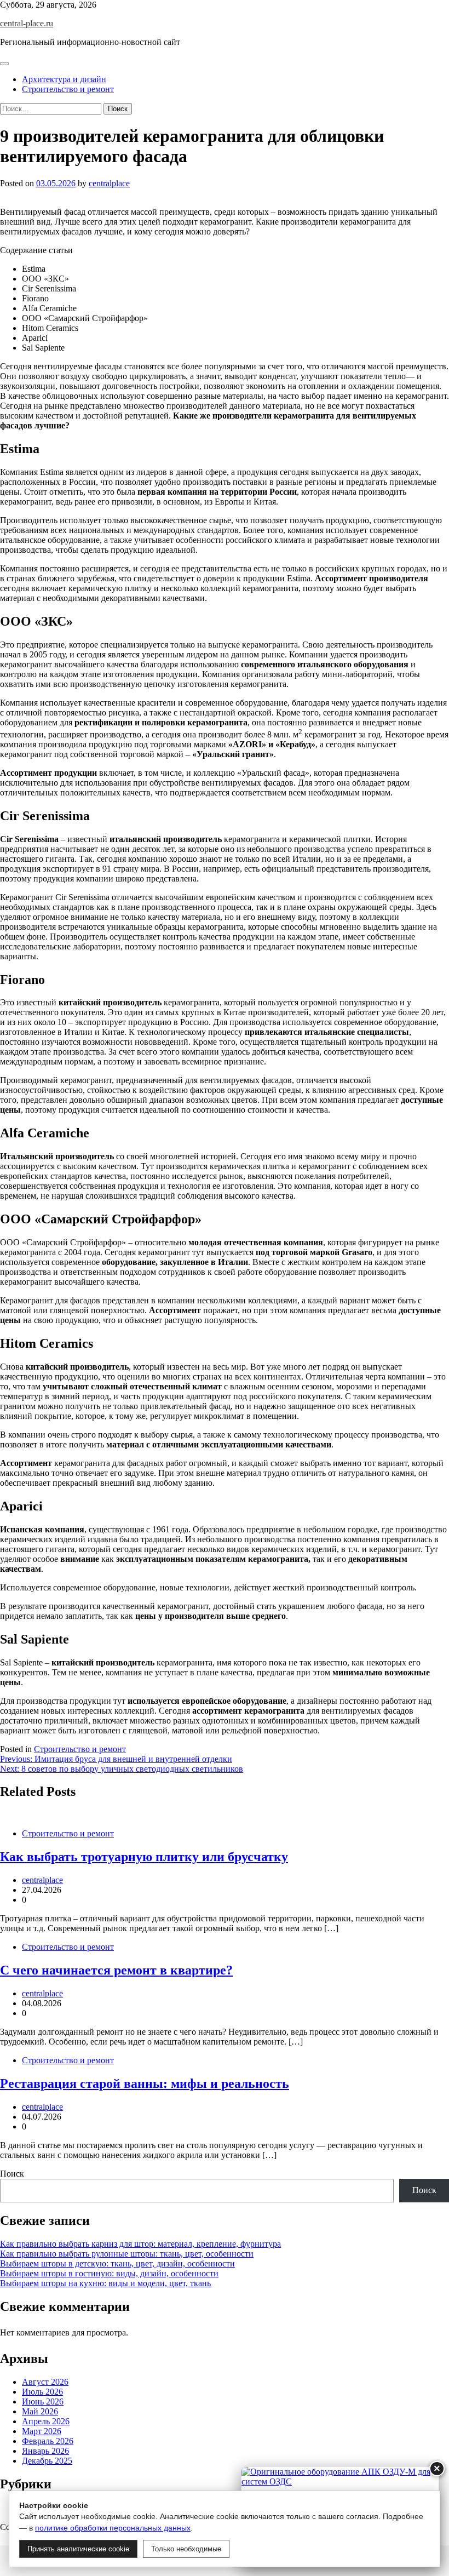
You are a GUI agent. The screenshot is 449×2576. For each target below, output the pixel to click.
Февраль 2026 (48, 2441)
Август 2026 (45, 2382)
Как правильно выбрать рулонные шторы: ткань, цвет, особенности (127, 2254)
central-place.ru (27, 23)
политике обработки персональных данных (113, 2528)
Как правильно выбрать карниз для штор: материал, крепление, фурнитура (140, 2244)
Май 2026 (40, 2411)
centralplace (109, 183)
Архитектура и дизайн (64, 79)
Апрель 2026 (46, 2421)
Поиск (12, 2174)
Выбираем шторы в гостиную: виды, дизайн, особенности (109, 2273)
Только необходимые (186, 2549)
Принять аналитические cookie (78, 2549)
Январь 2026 (45, 2451)
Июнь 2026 (43, 2402)
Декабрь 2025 (47, 2461)
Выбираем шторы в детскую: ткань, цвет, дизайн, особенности (117, 2263)
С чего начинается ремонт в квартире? (116, 1970)
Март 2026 (42, 2431)
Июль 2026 (42, 2392)
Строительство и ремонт (68, 89)
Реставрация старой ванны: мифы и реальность (145, 2083)
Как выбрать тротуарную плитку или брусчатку (144, 1857)
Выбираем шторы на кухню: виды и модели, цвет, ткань (105, 2283)
